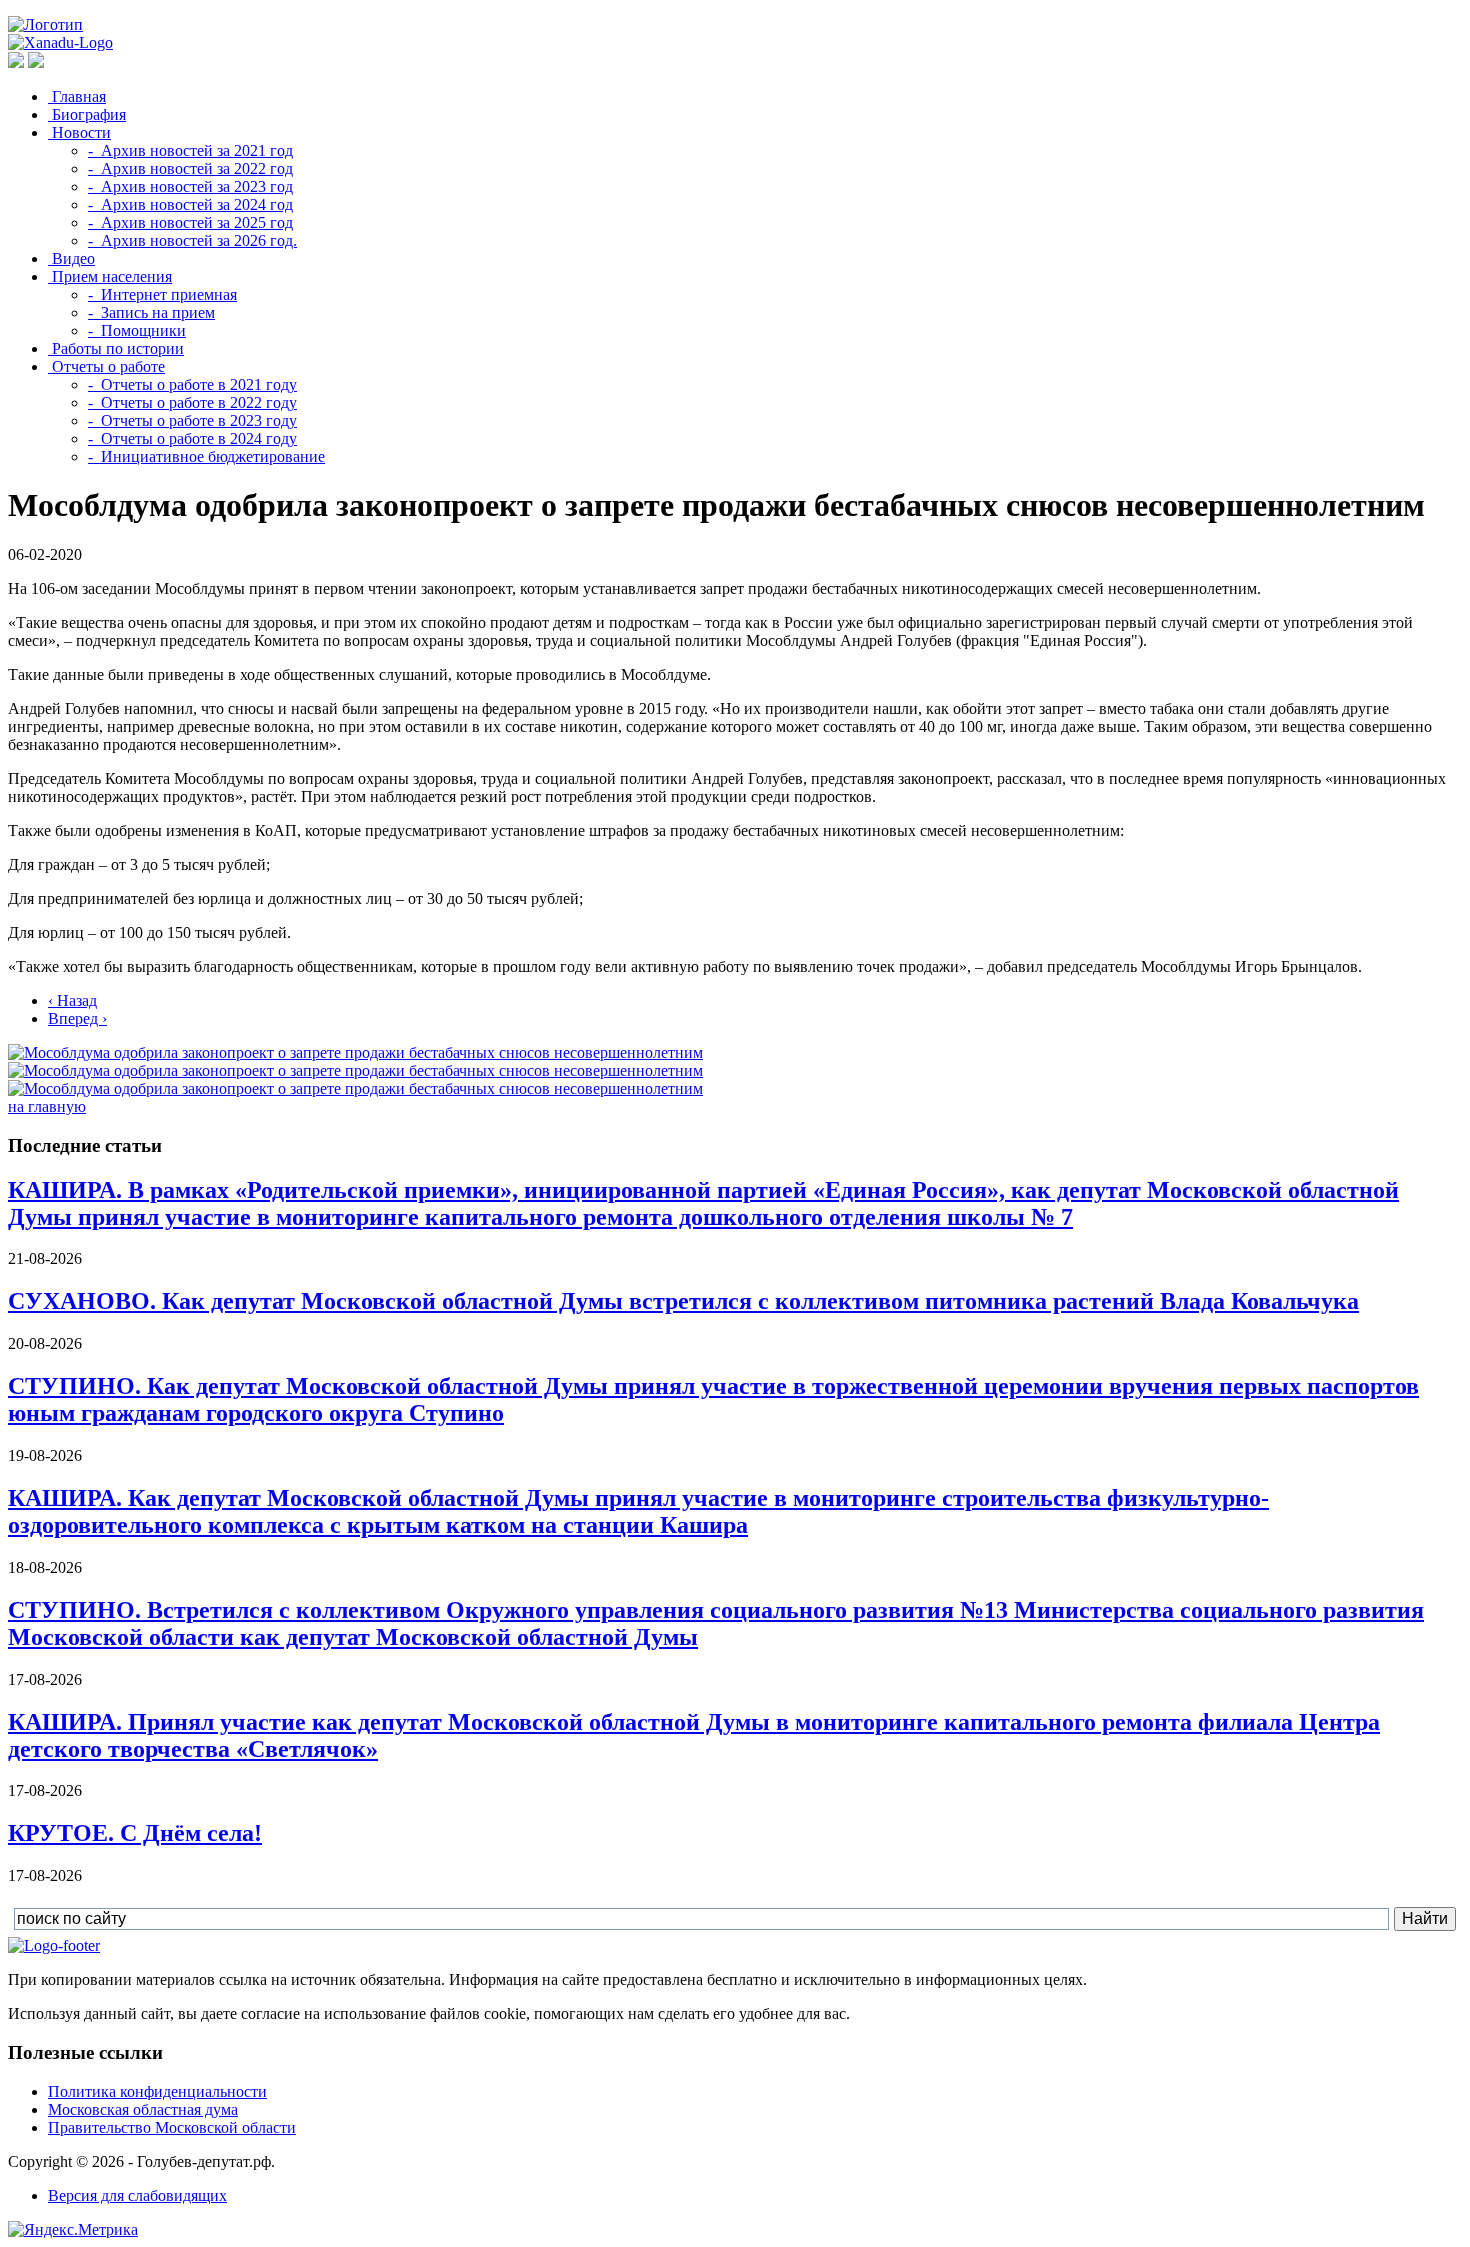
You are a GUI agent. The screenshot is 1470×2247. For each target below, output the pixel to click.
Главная (77, 96)
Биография (87, 114)
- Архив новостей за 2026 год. (192, 240)
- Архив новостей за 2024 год (190, 204)
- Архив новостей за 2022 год (190, 168)
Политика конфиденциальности (157, 2091)
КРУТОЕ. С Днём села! (135, 1833)
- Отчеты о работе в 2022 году (192, 402)
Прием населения (110, 276)
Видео (71, 258)
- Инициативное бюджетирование (206, 456)
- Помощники (137, 330)
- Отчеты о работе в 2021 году (192, 384)
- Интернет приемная (162, 294)
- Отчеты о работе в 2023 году (192, 420)
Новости (79, 132)
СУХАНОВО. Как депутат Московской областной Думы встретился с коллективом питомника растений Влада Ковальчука (683, 1301)
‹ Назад (72, 1000)
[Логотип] (45, 24)
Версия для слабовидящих (137, 2195)
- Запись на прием (151, 312)
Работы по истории (116, 348)
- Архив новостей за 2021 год (190, 150)
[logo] (54, 1945)
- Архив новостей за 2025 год (190, 222)
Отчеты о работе (106, 366)
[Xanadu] (60, 42)
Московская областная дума (143, 2109)
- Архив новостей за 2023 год (190, 186)
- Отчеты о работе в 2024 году (192, 438)
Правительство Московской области (172, 2127)
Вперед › (77, 1018)
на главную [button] (47, 1106)
